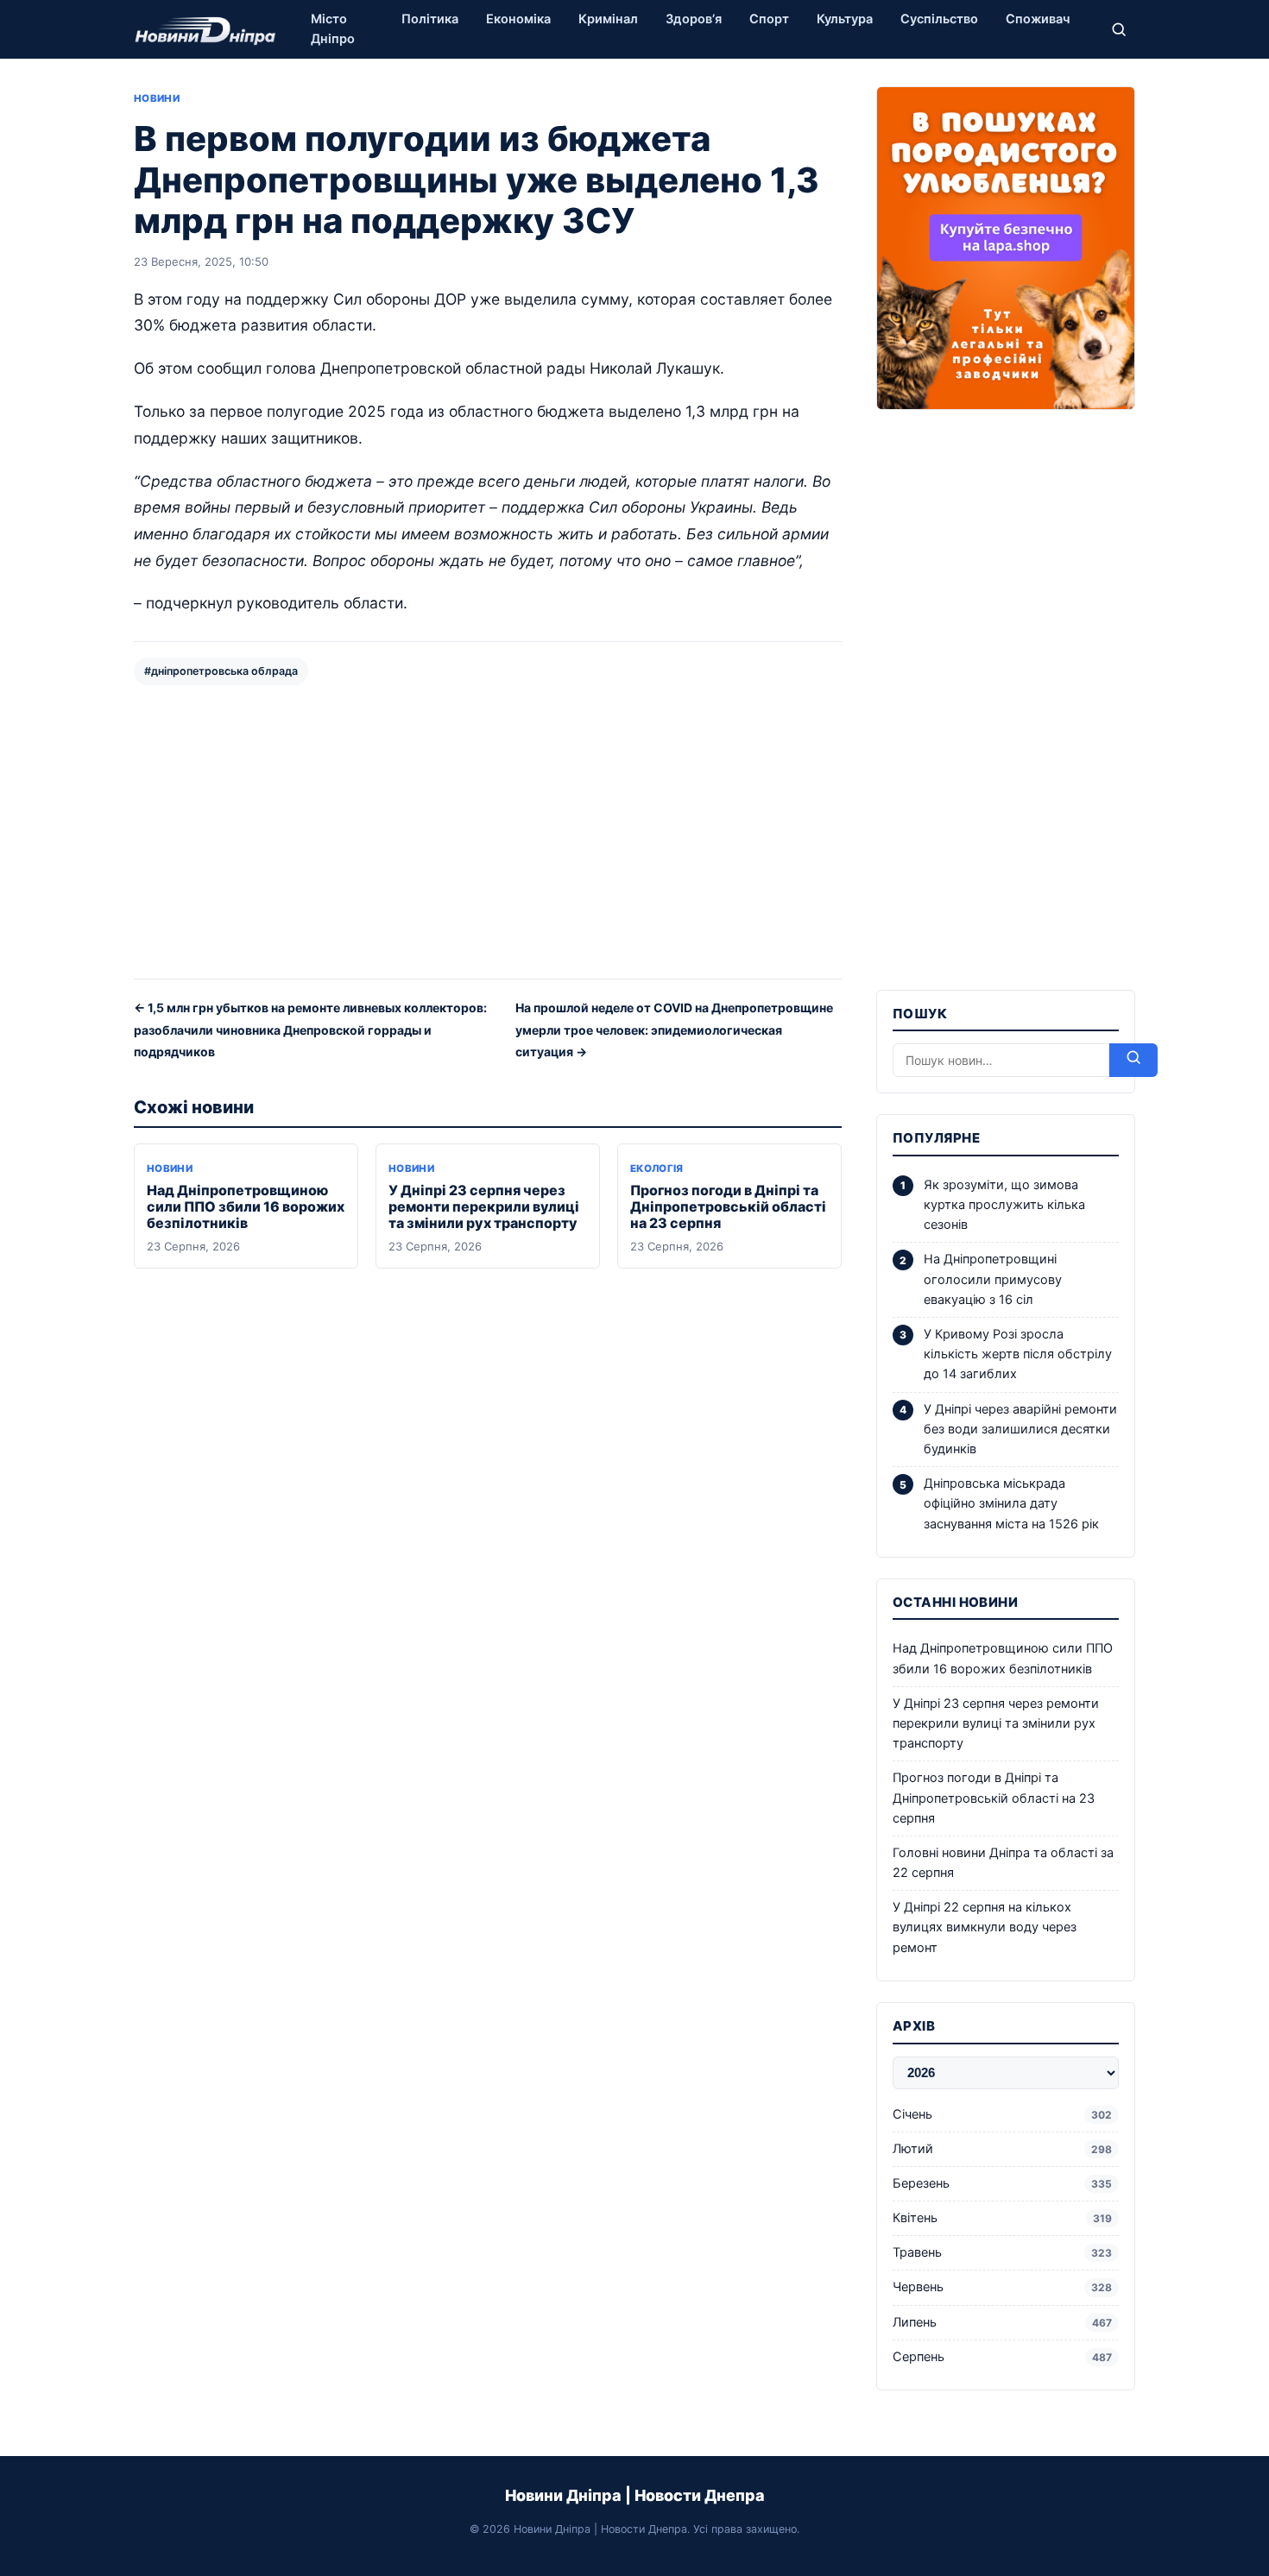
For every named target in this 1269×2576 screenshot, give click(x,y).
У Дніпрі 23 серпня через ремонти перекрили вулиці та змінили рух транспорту (484, 1206)
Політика (430, 19)
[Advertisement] (488, 830)
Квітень (1002, 2218)
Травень (1002, 2252)
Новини (157, 98)
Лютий (1002, 2149)
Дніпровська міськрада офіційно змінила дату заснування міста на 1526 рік (1011, 1503)
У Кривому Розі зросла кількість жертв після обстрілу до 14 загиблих (1018, 1354)
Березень (1002, 2183)
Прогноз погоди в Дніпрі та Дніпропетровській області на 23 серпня (728, 1206)
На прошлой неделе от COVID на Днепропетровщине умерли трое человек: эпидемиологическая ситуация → (674, 1030)
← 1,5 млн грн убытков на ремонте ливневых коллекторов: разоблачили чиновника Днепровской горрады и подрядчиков (310, 1030)
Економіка (518, 19)
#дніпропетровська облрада (221, 671)
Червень (1002, 2287)
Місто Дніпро (333, 29)
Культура (845, 19)
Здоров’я (694, 19)
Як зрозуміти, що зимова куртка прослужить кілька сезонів (1004, 1205)
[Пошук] (1119, 29)
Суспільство (939, 19)
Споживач (1038, 19)
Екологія (657, 1168)
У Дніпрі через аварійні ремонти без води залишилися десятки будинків (1020, 1429)
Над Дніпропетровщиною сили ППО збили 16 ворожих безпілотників (246, 1206)
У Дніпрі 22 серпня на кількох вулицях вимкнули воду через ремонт (985, 1927)
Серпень (1002, 2357)
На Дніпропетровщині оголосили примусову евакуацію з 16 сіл (993, 1279)
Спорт (769, 19)
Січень (1002, 2114)
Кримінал (608, 19)
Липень (1002, 2322)
